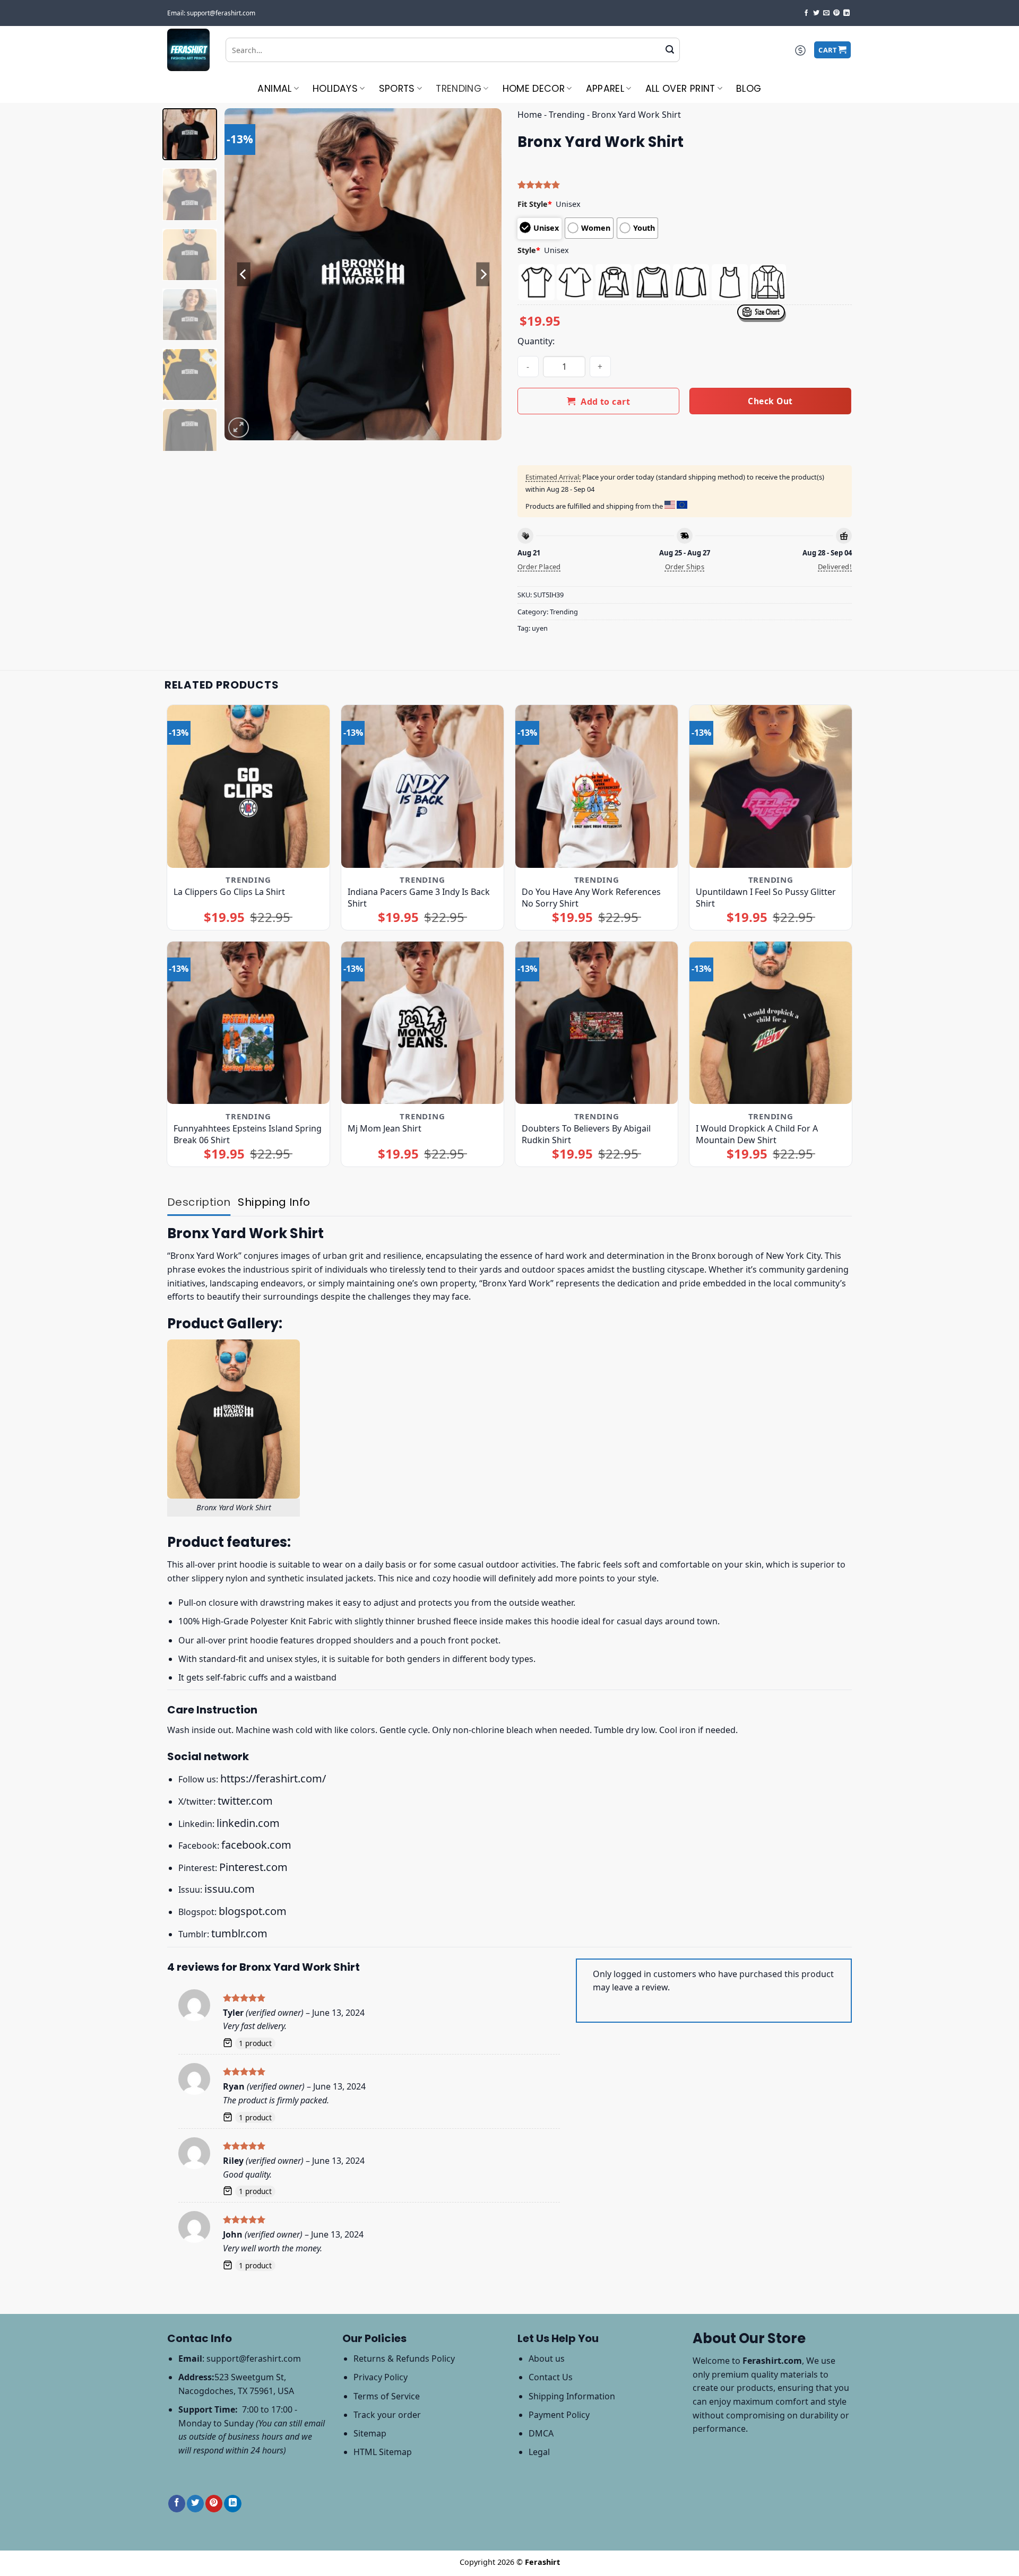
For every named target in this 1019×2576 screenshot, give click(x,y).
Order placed (539, 567)
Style (529, 250)
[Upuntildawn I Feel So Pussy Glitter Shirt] (771, 786)
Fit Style (535, 204)
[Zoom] (239, 428)
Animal (274, 89)
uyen (540, 628)
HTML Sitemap (383, 2452)
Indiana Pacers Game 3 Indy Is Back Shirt (419, 898)
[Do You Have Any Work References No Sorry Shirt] (597, 786)
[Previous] (244, 275)
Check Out (770, 401)
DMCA (541, 2433)
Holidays (335, 89)
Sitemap (370, 2433)
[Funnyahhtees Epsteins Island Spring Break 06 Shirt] (249, 1023)
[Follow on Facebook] (806, 13)
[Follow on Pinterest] (836, 13)
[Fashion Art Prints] (188, 50)
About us (547, 2359)
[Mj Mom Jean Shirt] (423, 1023)
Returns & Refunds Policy (404, 2359)
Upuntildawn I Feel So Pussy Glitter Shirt (766, 898)
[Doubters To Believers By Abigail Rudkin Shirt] (597, 1023)
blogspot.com (253, 1911)
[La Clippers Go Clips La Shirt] (249, 786)
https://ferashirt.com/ (273, 1778)
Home (530, 115)
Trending (459, 89)
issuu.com (230, 1889)
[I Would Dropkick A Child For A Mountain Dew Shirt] (771, 1023)
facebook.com (256, 1845)
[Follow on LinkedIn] (847, 13)
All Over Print (680, 89)
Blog (749, 89)
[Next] (483, 275)
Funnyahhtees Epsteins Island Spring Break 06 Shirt (248, 1134)
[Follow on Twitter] (816, 13)
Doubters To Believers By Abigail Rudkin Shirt (586, 1134)
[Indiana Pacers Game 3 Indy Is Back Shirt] (423, 786)
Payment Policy (559, 2415)
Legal (539, 2452)
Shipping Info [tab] (274, 1202)
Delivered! (835, 567)
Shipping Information (572, 2396)
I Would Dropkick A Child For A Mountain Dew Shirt (757, 1134)
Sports (397, 89)
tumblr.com (239, 1933)
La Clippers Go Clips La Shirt (229, 892)
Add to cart (605, 402)
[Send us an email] (826, 13)
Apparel (605, 89)
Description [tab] (199, 1202)
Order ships (685, 567)
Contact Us (551, 2377)
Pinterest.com (253, 1867)
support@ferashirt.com (254, 2359)
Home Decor (534, 89)
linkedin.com (248, 1823)
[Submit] (670, 50)
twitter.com (245, 1801)
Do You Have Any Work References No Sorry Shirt (591, 898)
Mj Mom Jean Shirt (385, 1128)
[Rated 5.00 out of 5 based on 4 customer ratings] (685, 185)
